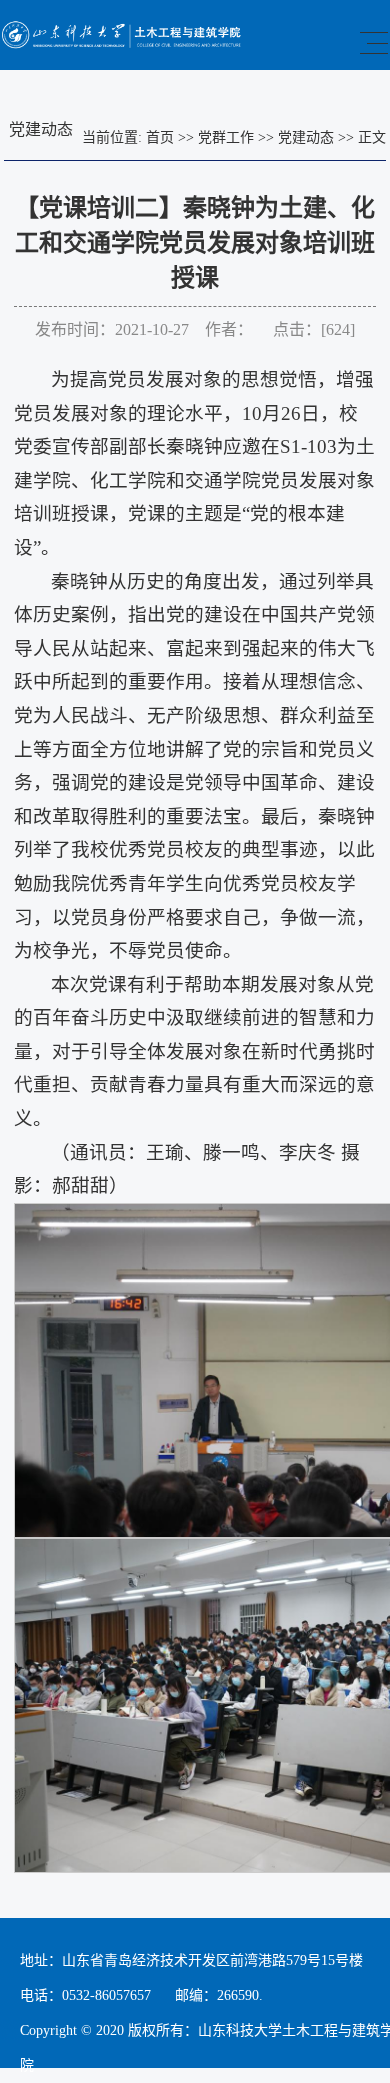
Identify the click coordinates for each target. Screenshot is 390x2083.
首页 (160, 137)
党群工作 (226, 137)
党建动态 (306, 137)
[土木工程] (122, 44)
